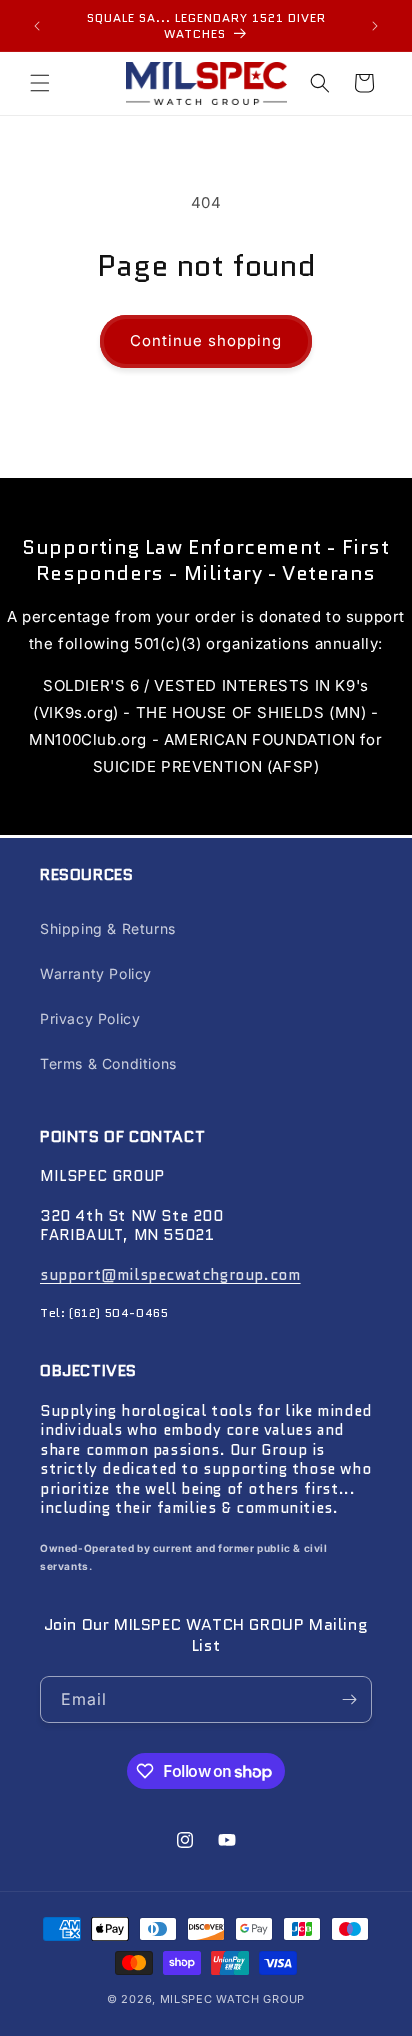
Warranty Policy (96, 973)
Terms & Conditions (108, 1063)
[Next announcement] (375, 26)
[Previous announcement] (37, 26)
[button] (40, 83)
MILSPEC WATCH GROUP (232, 1999)
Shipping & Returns (108, 928)
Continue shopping (206, 340)
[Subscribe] (349, 1699)
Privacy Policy (90, 1018)
